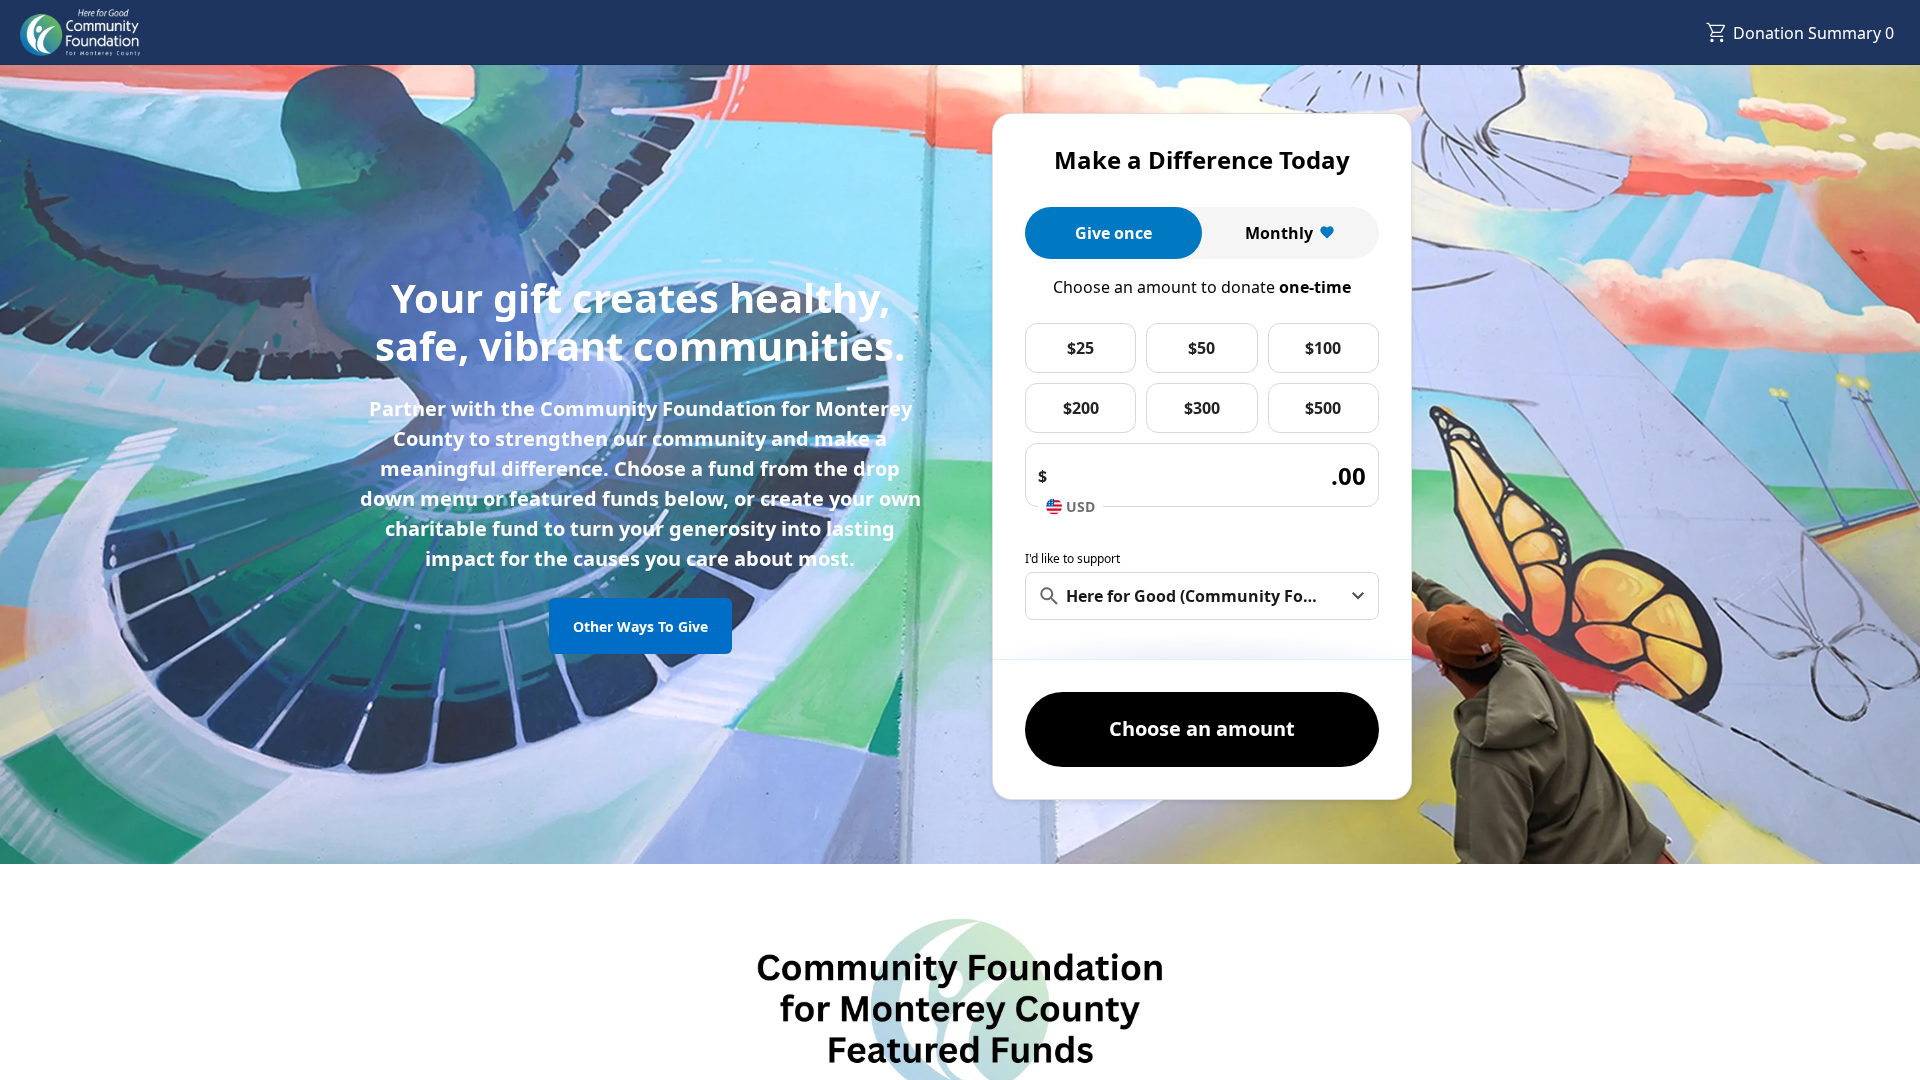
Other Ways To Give (640, 626)
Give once (1113, 233)
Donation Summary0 (1813, 33)
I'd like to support (1072, 558)
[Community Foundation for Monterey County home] (80, 33)
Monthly (1279, 233)
